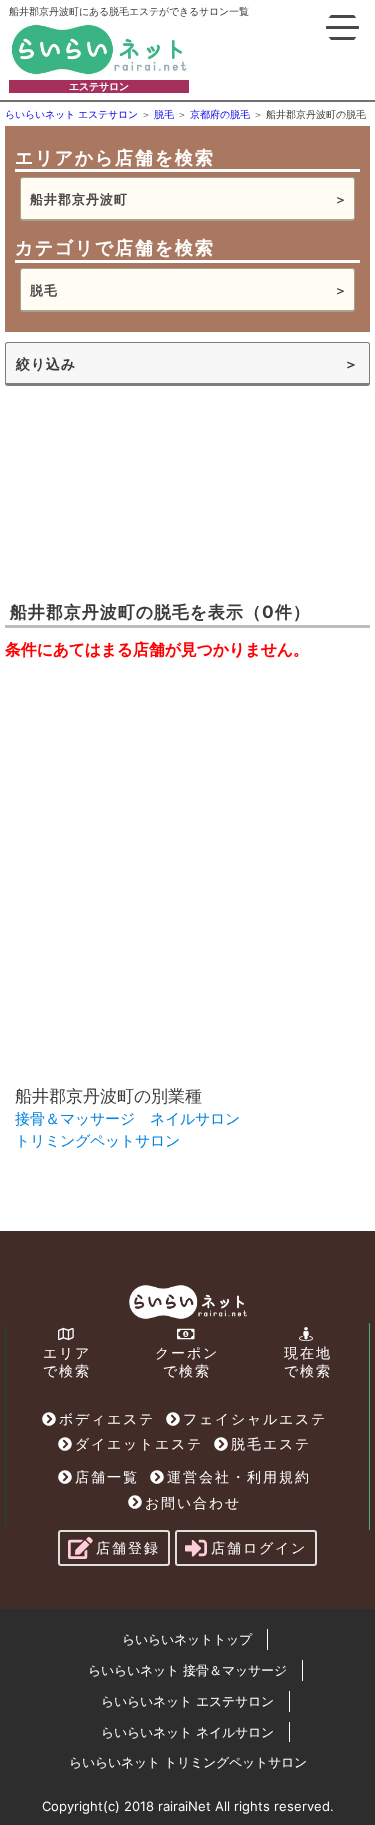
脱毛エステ (271, 1443)
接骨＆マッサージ (75, 1118)
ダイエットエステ (139, 1443)
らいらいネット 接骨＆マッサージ (187, 1670)
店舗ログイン (259, 1547)
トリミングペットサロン (97, 1140)
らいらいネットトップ (187, 1639)
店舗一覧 (107, 1476)
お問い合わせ (193, 1502)
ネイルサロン (195, 1118)
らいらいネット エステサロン (187, 1701)
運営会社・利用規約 (239, 1476)
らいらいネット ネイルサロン (187, 1732)
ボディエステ (107, 1418)
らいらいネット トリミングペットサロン (188, 1762)
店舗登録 (128, 1547)
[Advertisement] (187, 491)
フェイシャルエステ (255, 1418)
